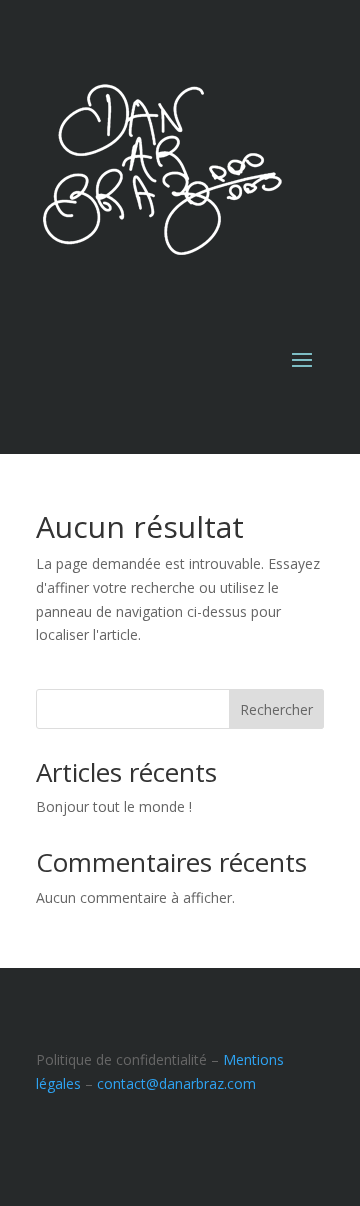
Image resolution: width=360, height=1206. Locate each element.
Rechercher (276, 709)
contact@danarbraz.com (176, 1083)
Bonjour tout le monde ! (114, 806)
